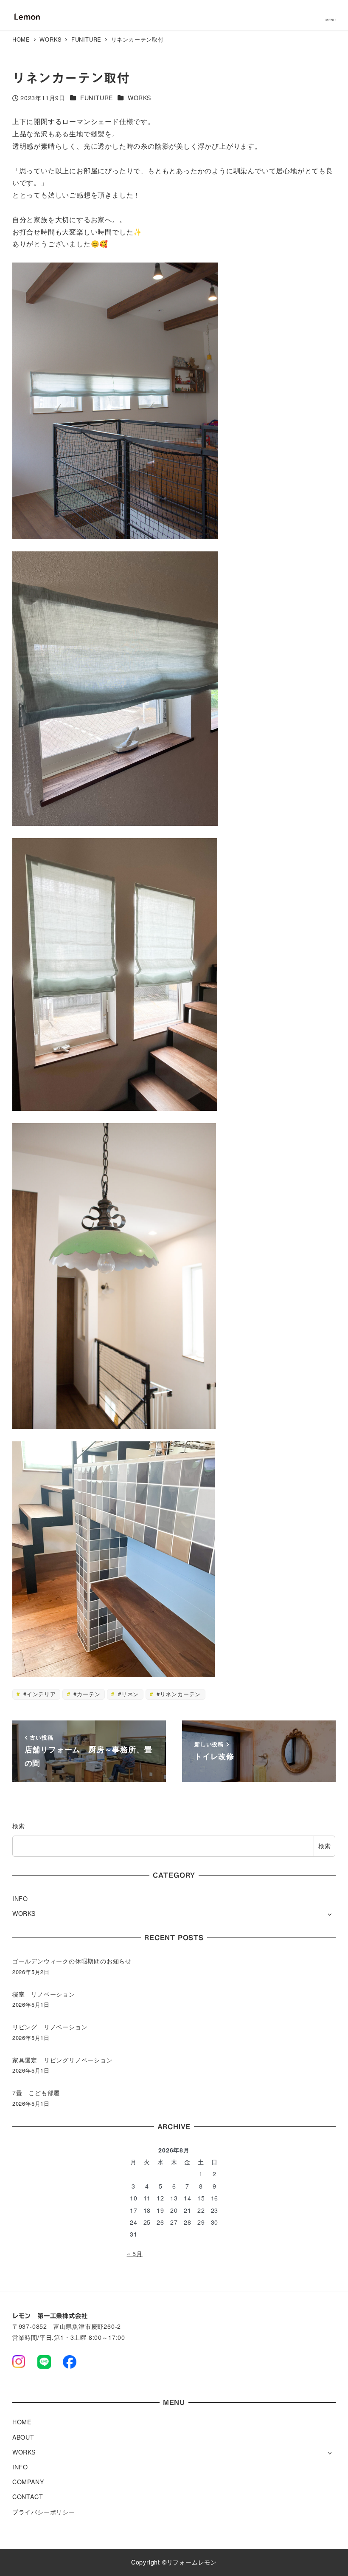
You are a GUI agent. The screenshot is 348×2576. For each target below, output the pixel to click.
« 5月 (135, 2254)
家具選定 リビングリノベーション (63, 2060)
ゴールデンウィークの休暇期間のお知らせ (72, 1961)
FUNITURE (97, 98)
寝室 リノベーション (44, 1994)
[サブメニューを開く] (330, 1914)
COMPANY (28, 2482)
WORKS (139, 98)
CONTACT (28, 2497)
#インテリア (39, 1694)
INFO (20, 1898)
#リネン (127, 1694)
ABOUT (23, 2437)
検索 (19, 1826)
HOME (22, 2422)
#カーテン (86, 1694)
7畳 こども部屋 (36, 2093)
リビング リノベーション (50, 2027)
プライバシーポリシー (44, 2512)
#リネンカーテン (178, 1694)
